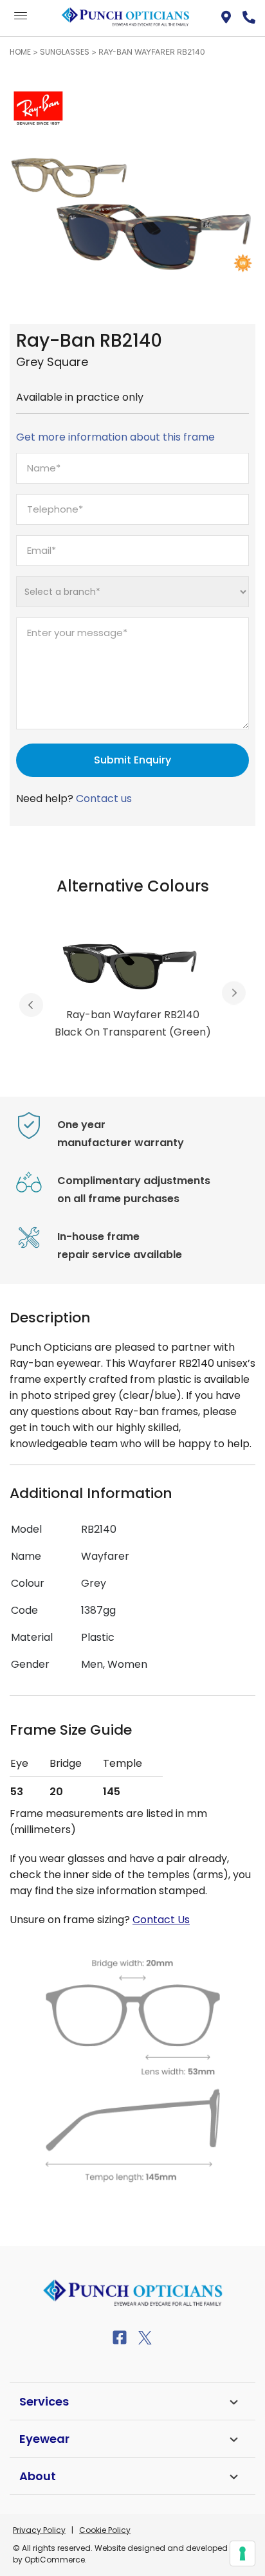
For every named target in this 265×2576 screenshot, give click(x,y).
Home (20, 52)
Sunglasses (65, 52)
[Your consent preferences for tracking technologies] (242, 2553)
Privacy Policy (39, 2530)
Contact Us (161, 1920)
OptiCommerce (55, 2560)
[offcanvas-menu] (21, 16)
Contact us (104, 799)
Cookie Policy (105, 2530)
